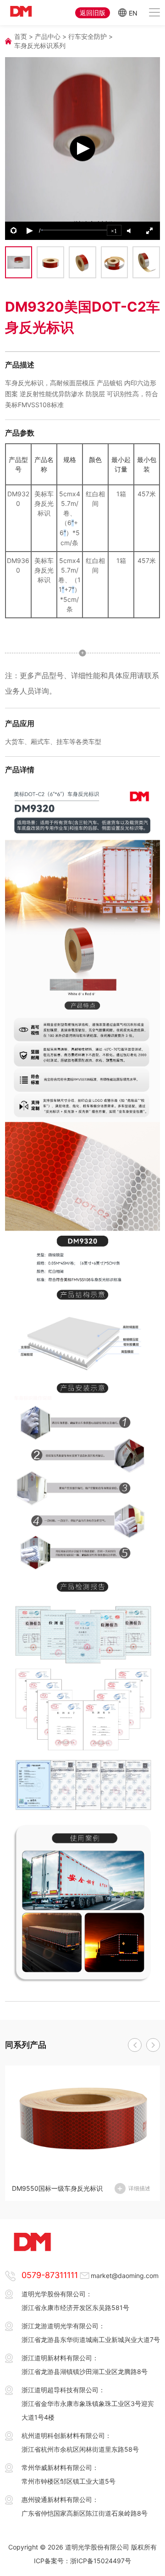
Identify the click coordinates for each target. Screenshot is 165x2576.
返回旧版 (93, 13)
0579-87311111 (50, 2275)
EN (133, 13)
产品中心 (48, 36)
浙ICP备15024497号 (101, 2561)
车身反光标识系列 (40, 45)
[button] (135, 2045)
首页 (21, 36)
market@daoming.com (125, 2276)
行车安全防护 (88, 36)
